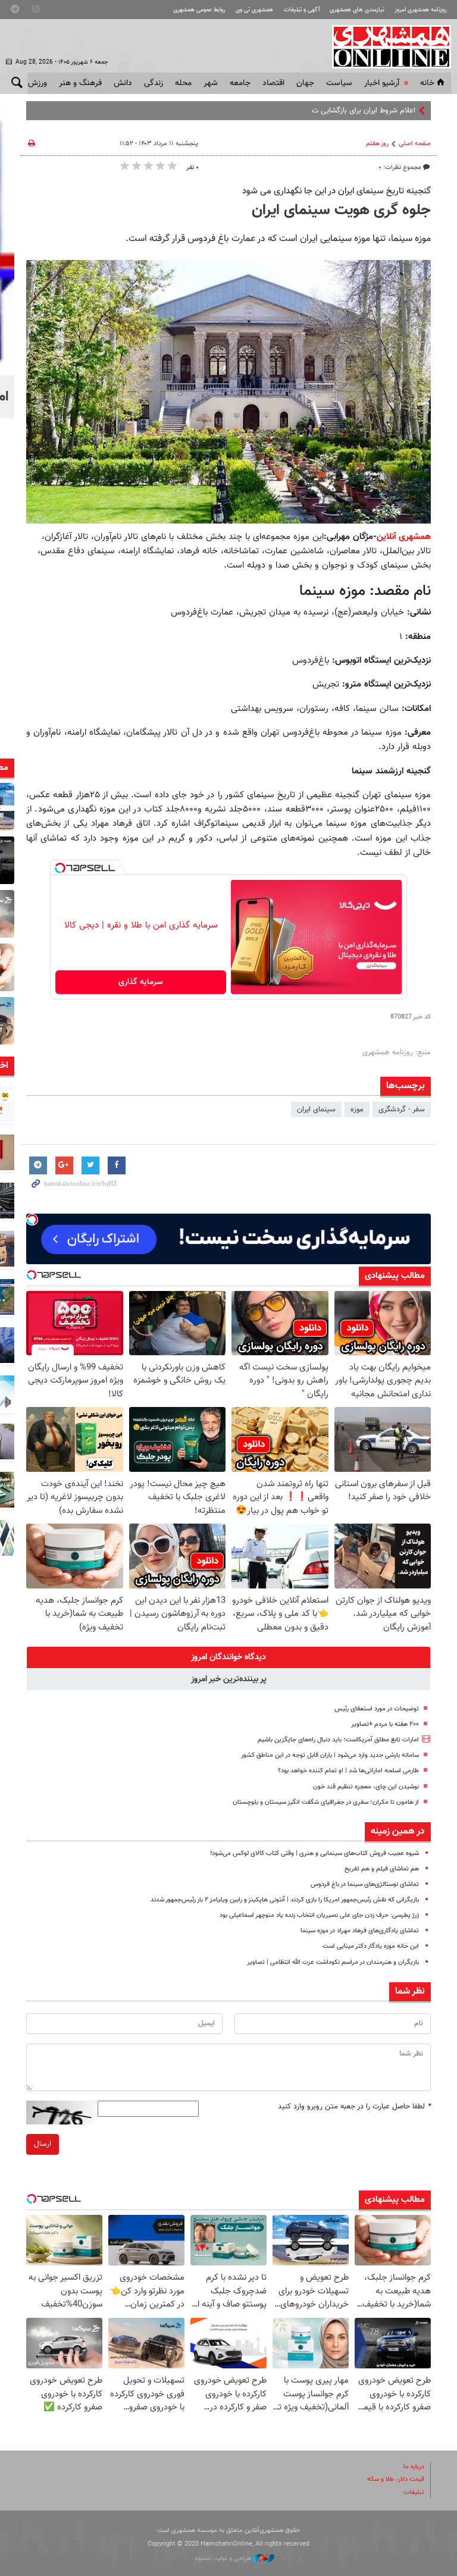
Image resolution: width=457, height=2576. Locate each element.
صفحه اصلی (415, 144)
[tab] (228, 1657)
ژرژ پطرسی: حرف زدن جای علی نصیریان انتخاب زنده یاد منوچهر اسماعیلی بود (319, 1915)
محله (183, 83)
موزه (357, 1110)
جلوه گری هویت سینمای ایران (341, 211)
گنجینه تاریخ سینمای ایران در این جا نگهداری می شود (337, 191)
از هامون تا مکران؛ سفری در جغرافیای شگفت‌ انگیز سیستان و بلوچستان (326, 1802)
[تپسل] (60, 868)
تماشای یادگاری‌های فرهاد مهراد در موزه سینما (360, 1931)
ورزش (37, 83)
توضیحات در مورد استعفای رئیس (377, 1709)
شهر (211, 83)
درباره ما (414, 2467)
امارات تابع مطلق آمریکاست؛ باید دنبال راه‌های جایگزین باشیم (338, 1740)
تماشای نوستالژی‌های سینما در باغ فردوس (365, 1884)
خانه (427, 83)
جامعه (240, 83)
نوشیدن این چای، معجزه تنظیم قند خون (366, 1787)
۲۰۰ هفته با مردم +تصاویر (385, 1724)
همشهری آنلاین (386, 46)
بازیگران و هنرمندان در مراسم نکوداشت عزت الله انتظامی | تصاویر (333, 1962)
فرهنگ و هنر (80, 83)
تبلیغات (414, 2492)
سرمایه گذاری (141, 982)
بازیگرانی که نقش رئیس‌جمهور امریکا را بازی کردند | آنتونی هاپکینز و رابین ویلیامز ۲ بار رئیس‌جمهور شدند (285, 1900)
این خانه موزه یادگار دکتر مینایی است (371, 1946)
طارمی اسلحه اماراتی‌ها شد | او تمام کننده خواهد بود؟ (348, 1771)
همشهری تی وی (254, 10)
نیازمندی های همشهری (357, 10)
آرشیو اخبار (382, 83)
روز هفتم (377, 144)
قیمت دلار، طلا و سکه (396, 2479)
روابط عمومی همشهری (199, 10)
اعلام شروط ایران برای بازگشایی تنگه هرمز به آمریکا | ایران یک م (319, 111)
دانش (123, 83)
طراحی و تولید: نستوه (224, 2558)
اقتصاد (273, 83)
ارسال (43, 2144)
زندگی (154, 83)
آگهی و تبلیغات (302, 10)
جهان (305, 83)
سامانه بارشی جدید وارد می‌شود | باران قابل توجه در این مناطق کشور (330, 1755)
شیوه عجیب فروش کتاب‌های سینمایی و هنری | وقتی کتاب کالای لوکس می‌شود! (314, 1853)
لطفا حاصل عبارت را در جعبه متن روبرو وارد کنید (354, 2107)
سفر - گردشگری (402, 1110)
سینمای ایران (316, 1110)
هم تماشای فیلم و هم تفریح (382, 1869)
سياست (339, 83)
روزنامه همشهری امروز (421, 10)
